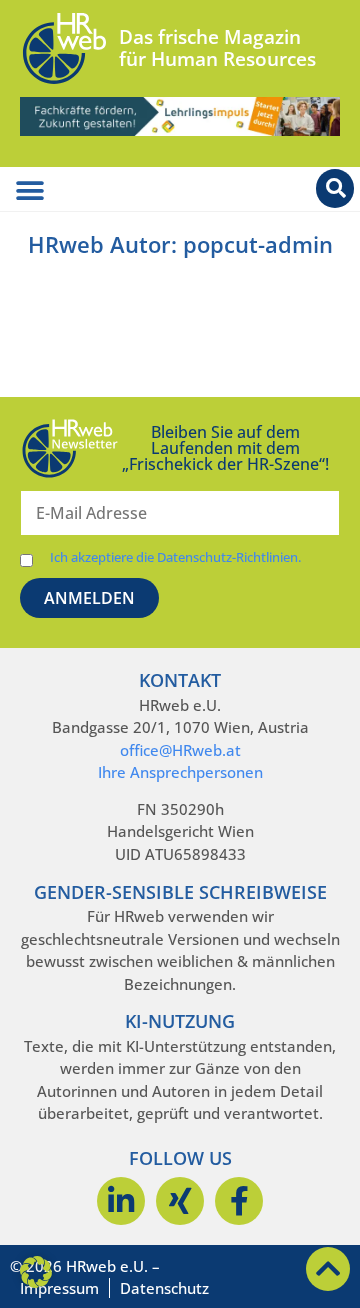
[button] (36, 1272)
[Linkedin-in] (121, 1201)
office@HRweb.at (180, 750)
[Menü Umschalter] (30, 191)
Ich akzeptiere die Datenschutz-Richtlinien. (175, 557)
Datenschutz (164, 1288)
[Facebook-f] (239, 1201)
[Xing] (180, 1201)
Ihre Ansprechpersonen (180, 772)
